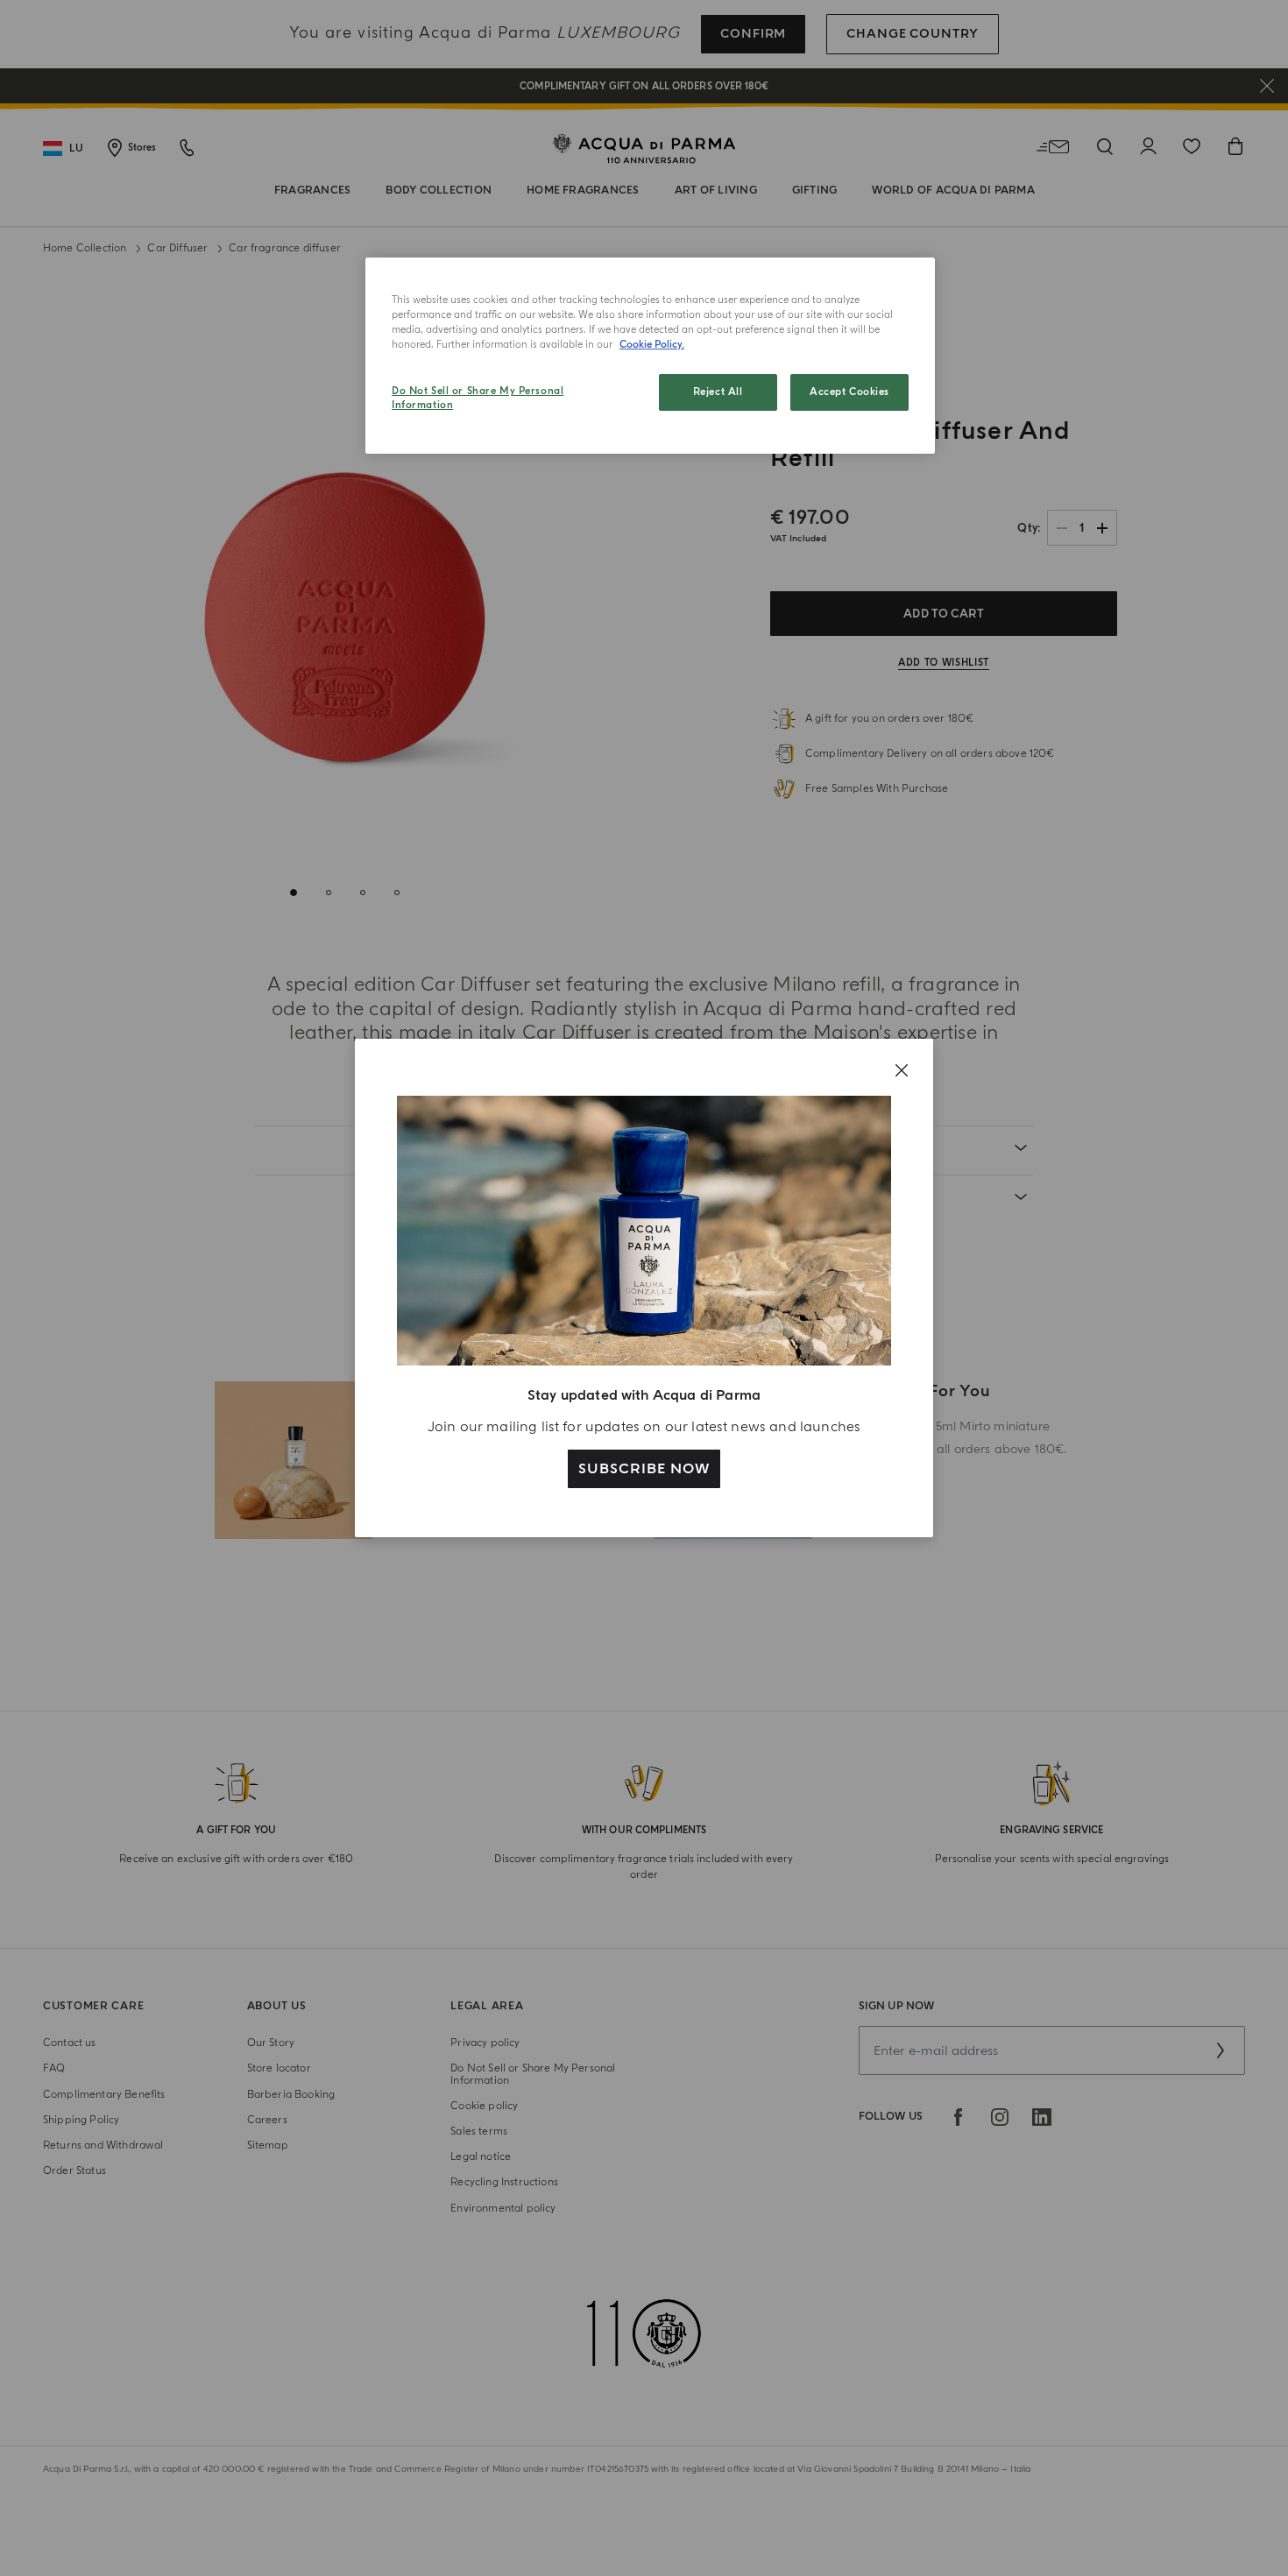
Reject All (718, 392)
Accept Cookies (849, 392)
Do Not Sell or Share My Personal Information (478, 398)
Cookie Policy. (652, 345)
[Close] (902, 1070)
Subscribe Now (644, 1469)
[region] (650, 356)
